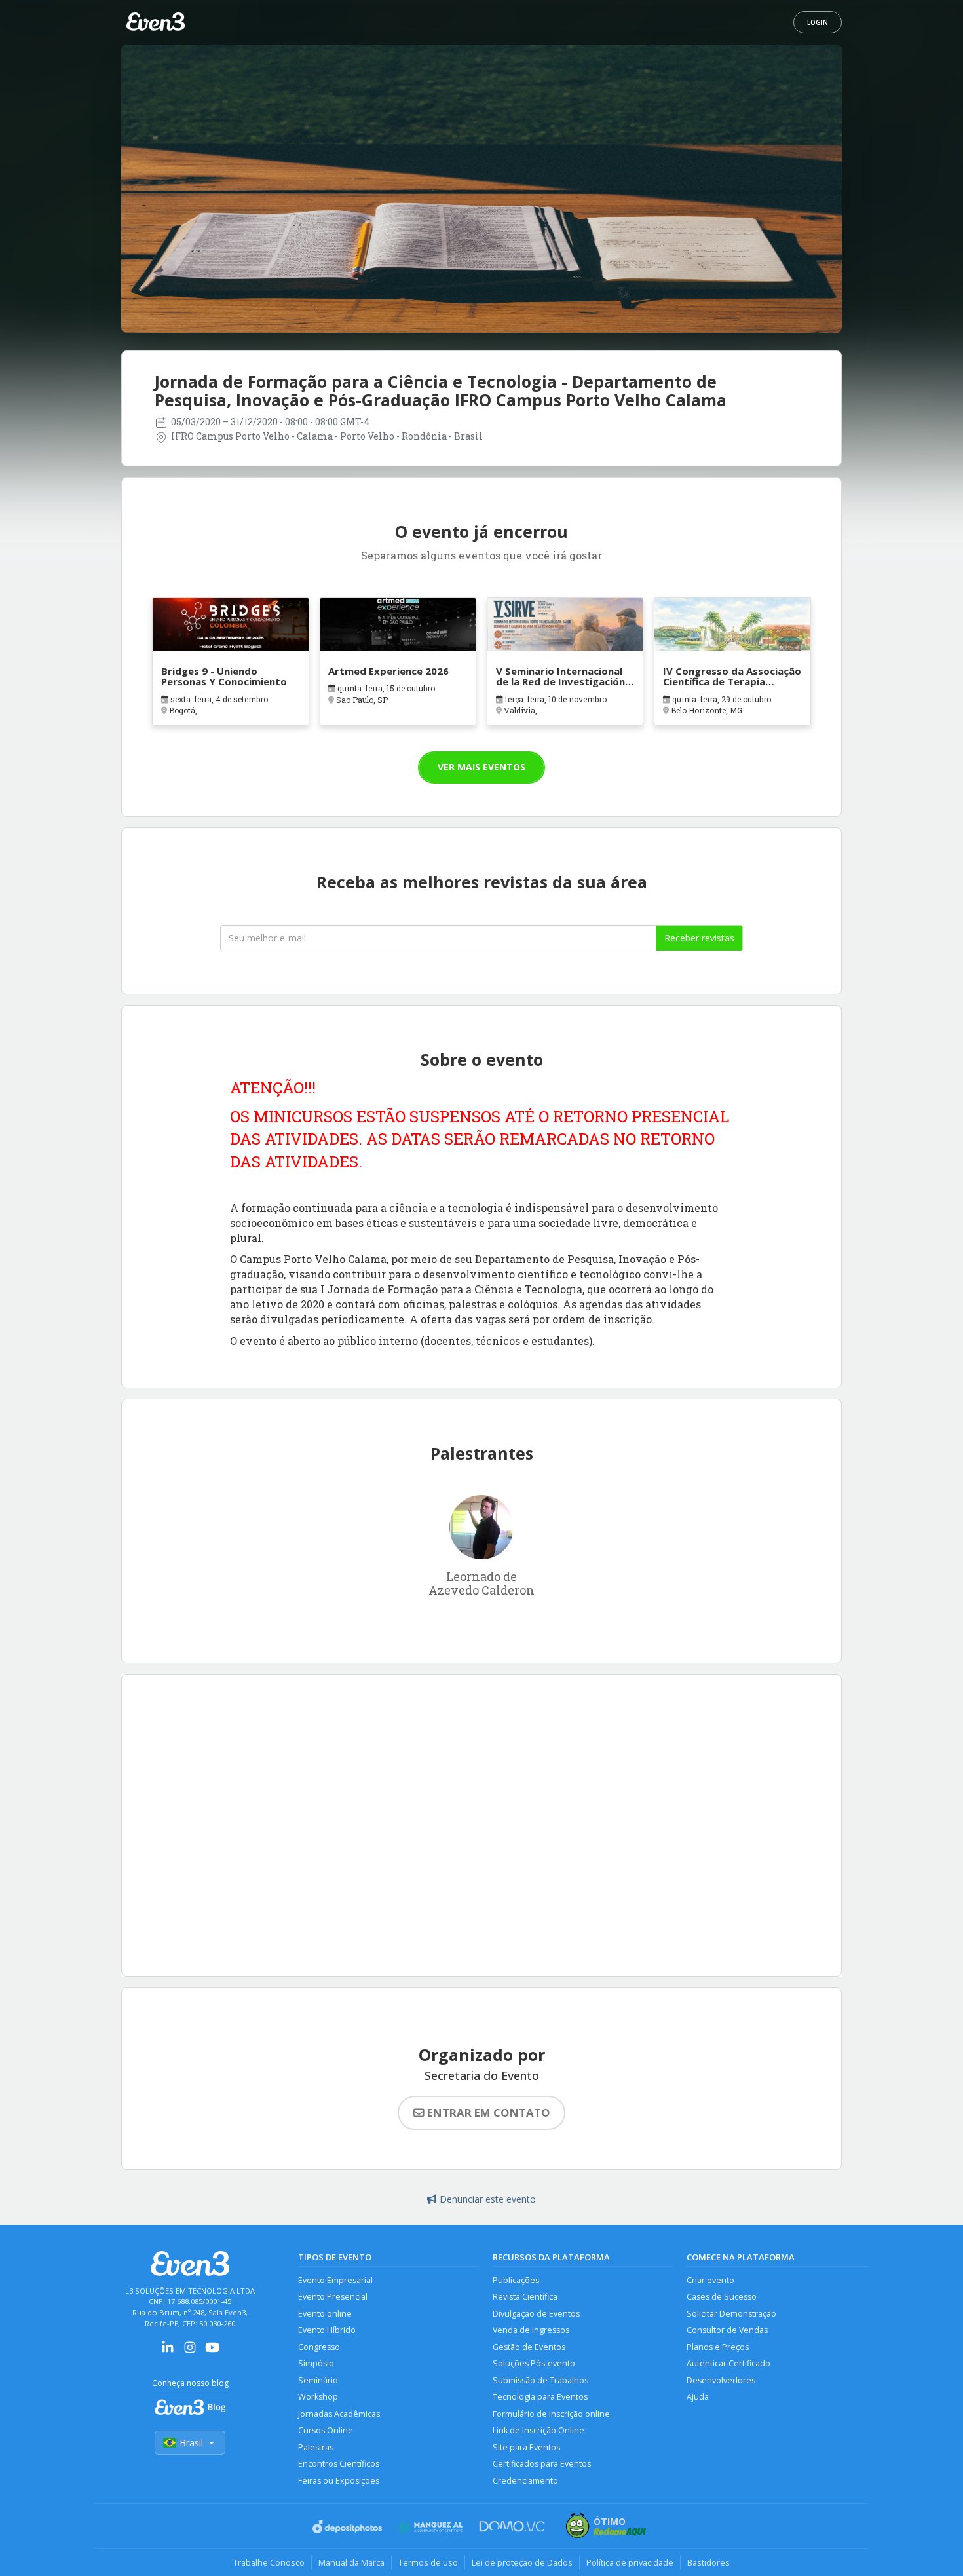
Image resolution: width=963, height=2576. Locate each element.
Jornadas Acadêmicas (339, 2414)
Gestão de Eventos (529, 2347)
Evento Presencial (333, 2297)
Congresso (319, 2347)
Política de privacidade (630, 2562)
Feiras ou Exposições (339, 2481)
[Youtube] (212, 2352)
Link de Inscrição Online (538, 2430)
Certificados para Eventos (542, 2464)
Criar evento (710, 2280)
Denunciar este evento (488, 2199)
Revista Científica (525, 2297)
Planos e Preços (718, 2347)
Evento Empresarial (335, 2280)
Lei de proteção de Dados (522, 2562)
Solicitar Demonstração (731, 2314)
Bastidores (708, 2562)
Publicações (516, 2280)
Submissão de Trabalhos (540, 2380)
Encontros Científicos (339, 2464)
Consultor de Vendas (727, 2330)
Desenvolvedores (721, 2380)
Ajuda (698, 2397)
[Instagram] (190, 2352)
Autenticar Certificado (728, 2363)
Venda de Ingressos (531, 2330)
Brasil (191, 2443)
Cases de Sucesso (722, 2297)
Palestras (316, 2447)
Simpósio (316, 2363)
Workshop (318, 2397)
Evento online (325, 2314)
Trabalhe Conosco (269, 2562)
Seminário (318, 2380)
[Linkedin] (168, 2352)
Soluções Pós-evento (534, 2363)
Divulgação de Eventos (536, 2314)
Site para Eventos (526, 2447)
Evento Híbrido (327, 2330)
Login (818, 22)
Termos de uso (428, 2562)
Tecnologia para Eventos (540, 2397)
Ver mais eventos (481, 767)
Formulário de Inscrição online (551, 2414)
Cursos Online (326, 2430)
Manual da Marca (351, 2562)
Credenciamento (525, 2481)
